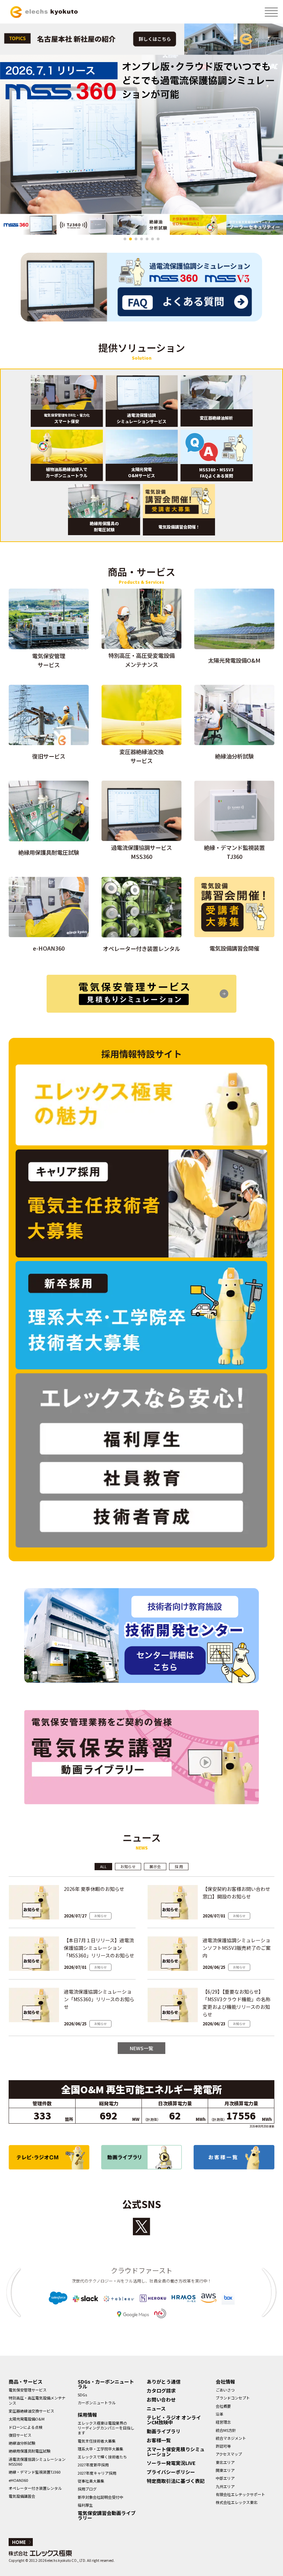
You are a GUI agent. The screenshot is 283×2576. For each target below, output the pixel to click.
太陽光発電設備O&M (27, 2419)
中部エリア (225, 2478)
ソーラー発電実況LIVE (171, 2463)
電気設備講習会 (22, 2496)
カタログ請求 (161, 2390)
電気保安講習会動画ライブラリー (107, 2515)
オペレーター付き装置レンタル (35, 2488)
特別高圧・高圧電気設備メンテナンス (37, 2400)
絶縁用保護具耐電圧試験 (30, 2451)
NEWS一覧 (141, 2048)
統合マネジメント (231, 2438)
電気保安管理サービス (28, 2390)
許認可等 (223, 2446)
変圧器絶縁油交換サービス (31, 2411)
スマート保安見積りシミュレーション (176, 2452)
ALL (103, 1866)
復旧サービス (20, 2435)
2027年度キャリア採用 (97, 2473)
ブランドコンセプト (233, 2398)
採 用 (179, 1866)
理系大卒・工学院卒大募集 (100, 2449)
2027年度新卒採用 (93, 2465)
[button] (125, 239)
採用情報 (87, 2415)
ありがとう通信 (164, 2382)
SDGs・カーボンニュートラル (106, 2384)
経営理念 (223, 2422)
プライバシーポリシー (171, 2472)
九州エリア (225, 2486)
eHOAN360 (18, 2480)
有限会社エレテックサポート (240, 2494)
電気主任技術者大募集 (97, 2441)
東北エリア (225, 2462)
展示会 (155, 1866)
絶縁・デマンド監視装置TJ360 (35, 2472)
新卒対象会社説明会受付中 (100, 2497)
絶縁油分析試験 (22, 2443)
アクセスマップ (229, 2454)
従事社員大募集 (91, 2481)
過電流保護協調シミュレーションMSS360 (37, 2462)
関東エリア (225, 2470)
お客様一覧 (159, 2440)
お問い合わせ (161, 2399)
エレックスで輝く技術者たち (102, 2457)
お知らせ (128, 1866)
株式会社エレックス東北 (237, 2502)
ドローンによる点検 (26, 2427)
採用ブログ (87, 2489)
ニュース (156, 2408)
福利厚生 (85, 2505)
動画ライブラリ (164, 2431)
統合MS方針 (226, 2430)
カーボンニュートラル (97, 2403)
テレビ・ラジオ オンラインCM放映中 (174, 2420)
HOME (19, 2542)
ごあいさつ (225, 2390)
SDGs (82, 2395)
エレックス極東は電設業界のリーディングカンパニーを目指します (106, 2428)
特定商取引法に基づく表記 (176, 2481)
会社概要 (223, 2406)
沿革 (219, 2414)
